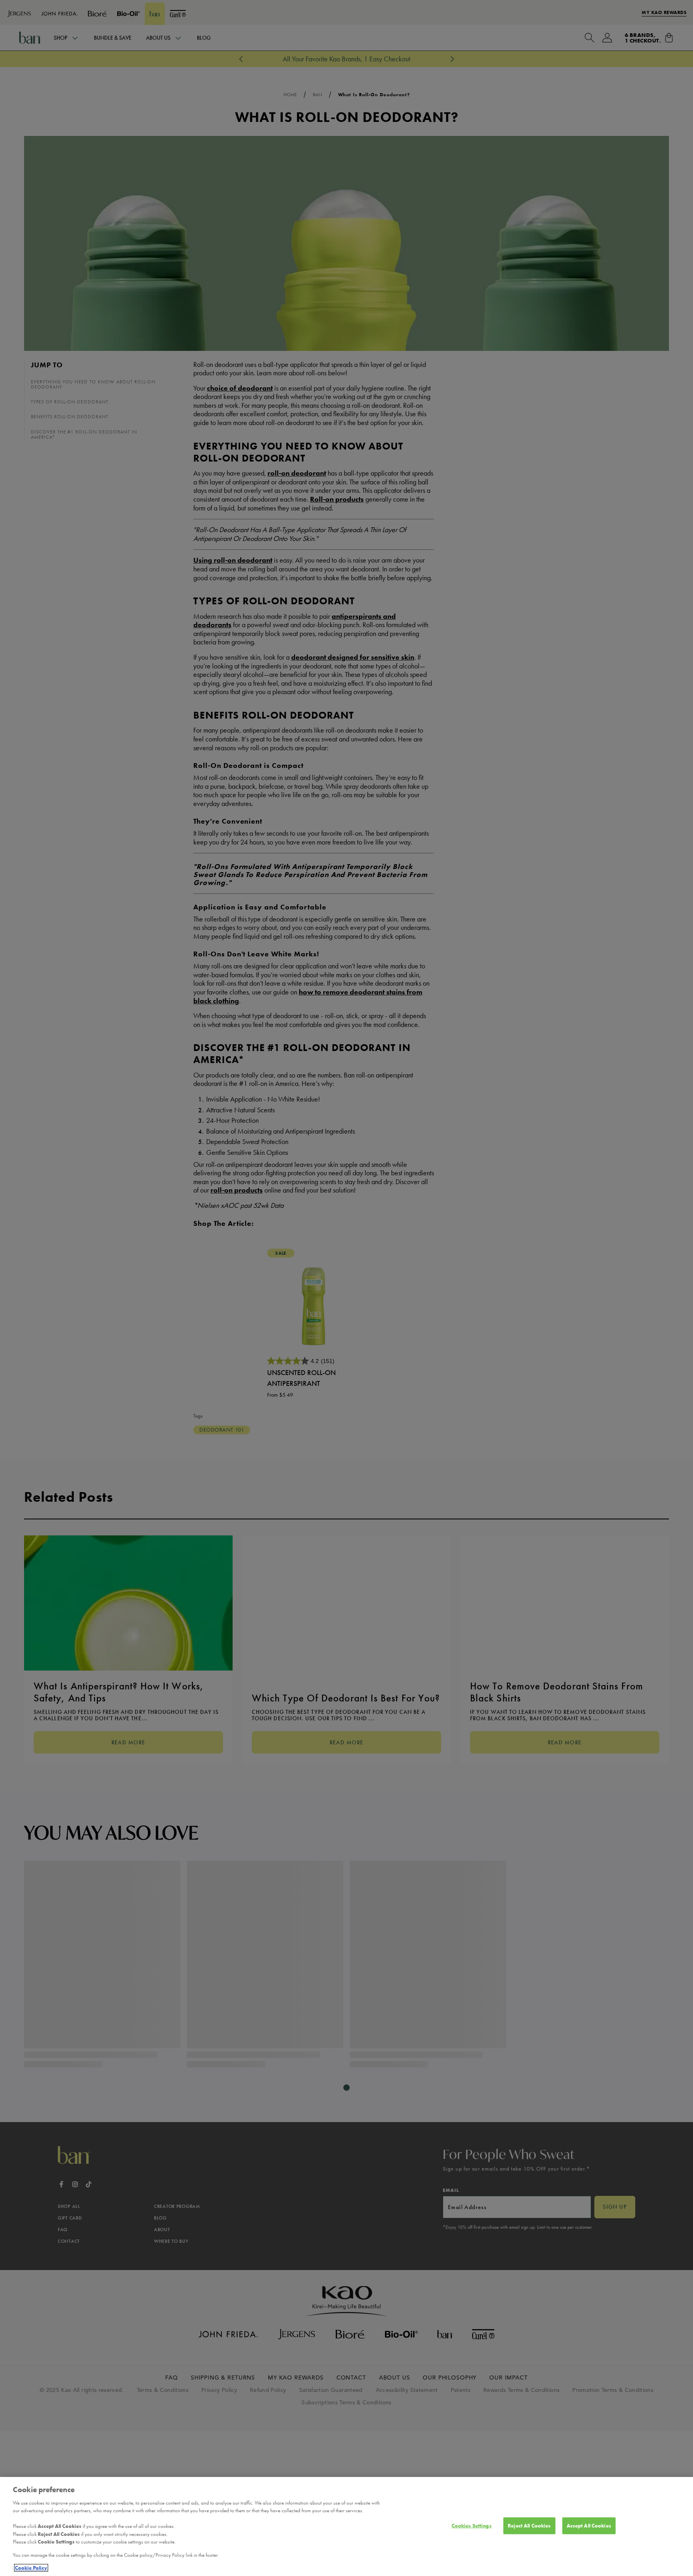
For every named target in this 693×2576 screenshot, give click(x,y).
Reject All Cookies (529, 2526)
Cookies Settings (472, 2526)
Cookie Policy (31, 2568)
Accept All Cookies (589, 2526)
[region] (346, 2526)
